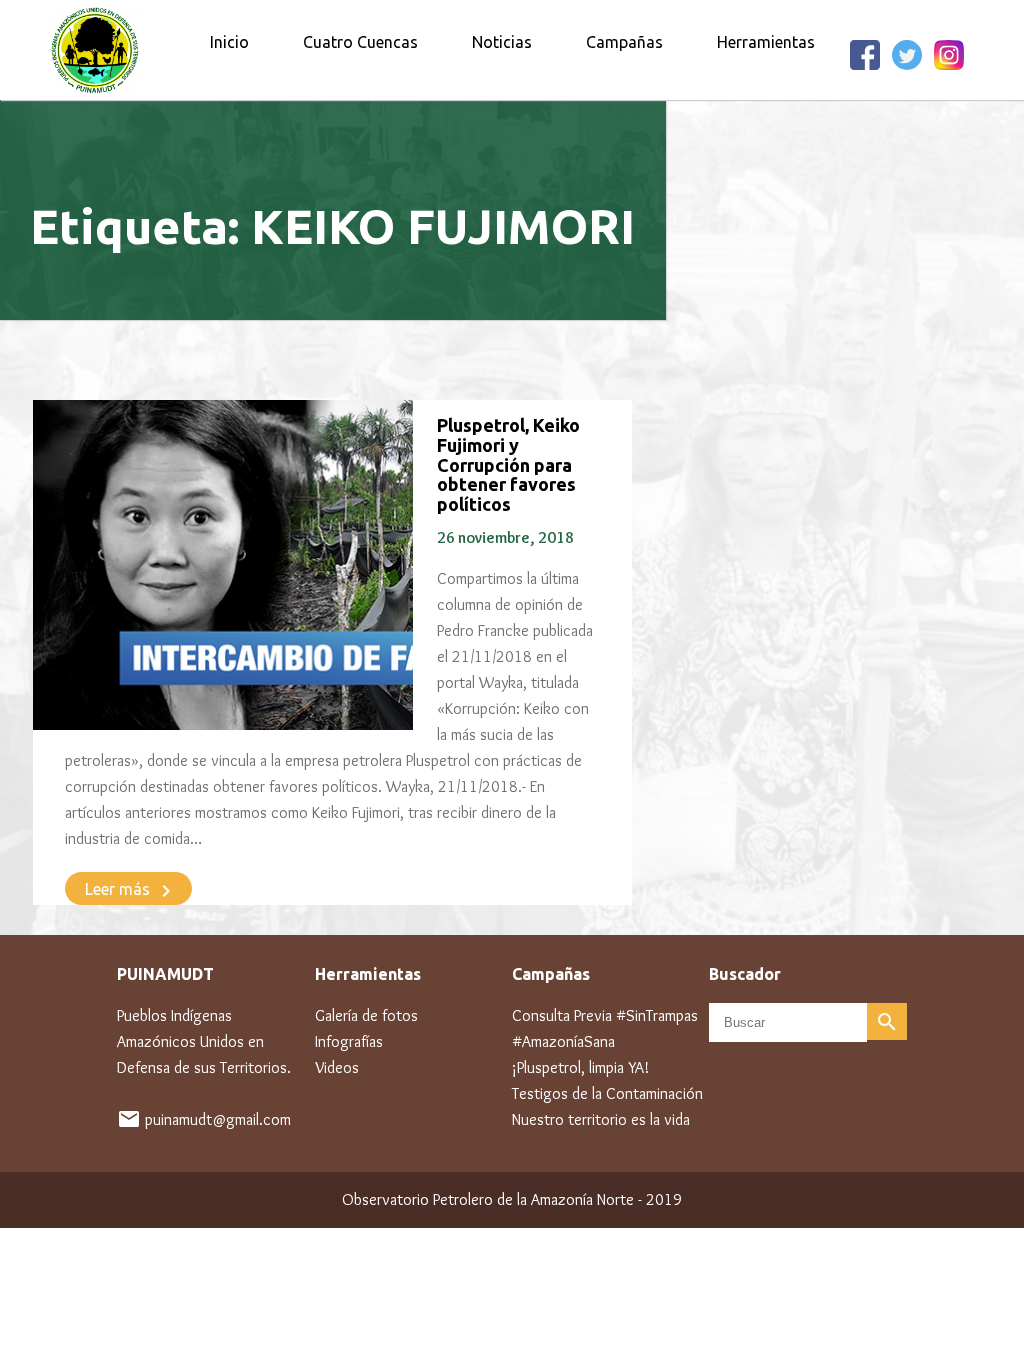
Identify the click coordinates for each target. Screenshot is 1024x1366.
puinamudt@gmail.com (218, 1119)
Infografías (349, 1041)
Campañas (624, 42)
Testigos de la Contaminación (607, 1093)
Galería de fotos (366, 1015)
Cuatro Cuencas (360, 42)
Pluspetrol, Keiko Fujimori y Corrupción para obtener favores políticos (508, 464)
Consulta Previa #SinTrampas (605, 1015)
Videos (337, 1067)
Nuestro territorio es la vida (601, 1119)
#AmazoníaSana (563, 1041)
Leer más (131, 891)
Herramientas (766, 42)
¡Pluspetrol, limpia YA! (580, 1067)
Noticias (502, 42)
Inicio (229, 42)
